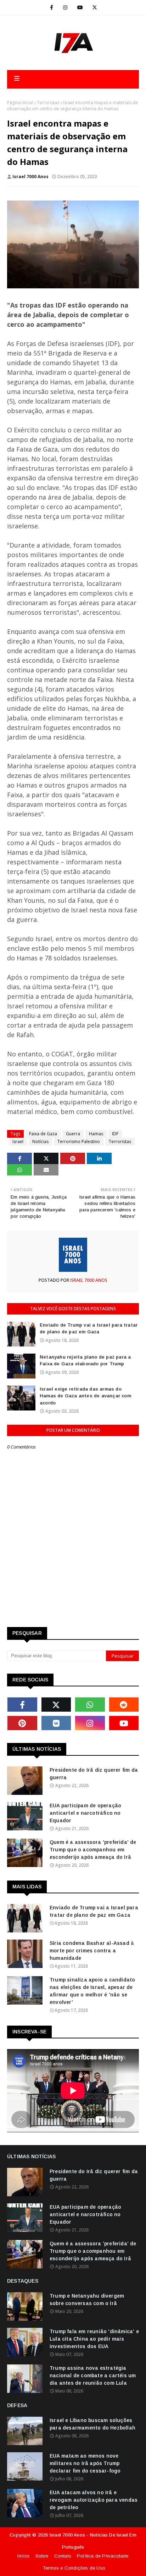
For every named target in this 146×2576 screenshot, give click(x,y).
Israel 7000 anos (30, 177)
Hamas (96, 1134)
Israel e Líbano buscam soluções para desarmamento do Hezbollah (92, 2424)
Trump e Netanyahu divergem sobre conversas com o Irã (87, 2300)
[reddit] (124, 1705)
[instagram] (65, 7)
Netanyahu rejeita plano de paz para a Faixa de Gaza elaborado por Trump (85, 1361)
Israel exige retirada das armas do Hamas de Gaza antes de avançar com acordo (85, 1396)
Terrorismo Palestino (79, 1142)
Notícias (40, 1142)
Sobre (42, 2556)
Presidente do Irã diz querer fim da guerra (94, 1774)
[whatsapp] (90, 1705)
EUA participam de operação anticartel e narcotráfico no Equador (85, 1813)
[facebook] (52, 7)
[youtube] (80, 7)
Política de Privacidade (103, 2556)
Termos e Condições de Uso (74, 2568)
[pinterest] (22, 1723)
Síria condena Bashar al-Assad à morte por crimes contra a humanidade (92, 1951)
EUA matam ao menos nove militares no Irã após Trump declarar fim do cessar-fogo (85, 2463)
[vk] (56, 1723)
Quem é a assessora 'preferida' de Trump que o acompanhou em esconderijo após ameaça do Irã (93, 1850)
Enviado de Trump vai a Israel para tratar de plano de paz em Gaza (89, 1329)
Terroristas (48, 103)
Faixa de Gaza (43, 1134)
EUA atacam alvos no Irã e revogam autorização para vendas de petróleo (94, 2500)
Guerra (73, 1134)
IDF (115, 1134)
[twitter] (95, 7)
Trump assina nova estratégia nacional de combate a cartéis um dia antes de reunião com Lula (93, 2375)
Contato (63, 2556)
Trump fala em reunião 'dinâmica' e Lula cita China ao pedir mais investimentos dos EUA (94, 2339)
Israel (18, 1142)
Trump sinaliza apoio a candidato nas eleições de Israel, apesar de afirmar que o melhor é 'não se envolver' (92, 1991)
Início (23, 2556)
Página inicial (20, 103)
